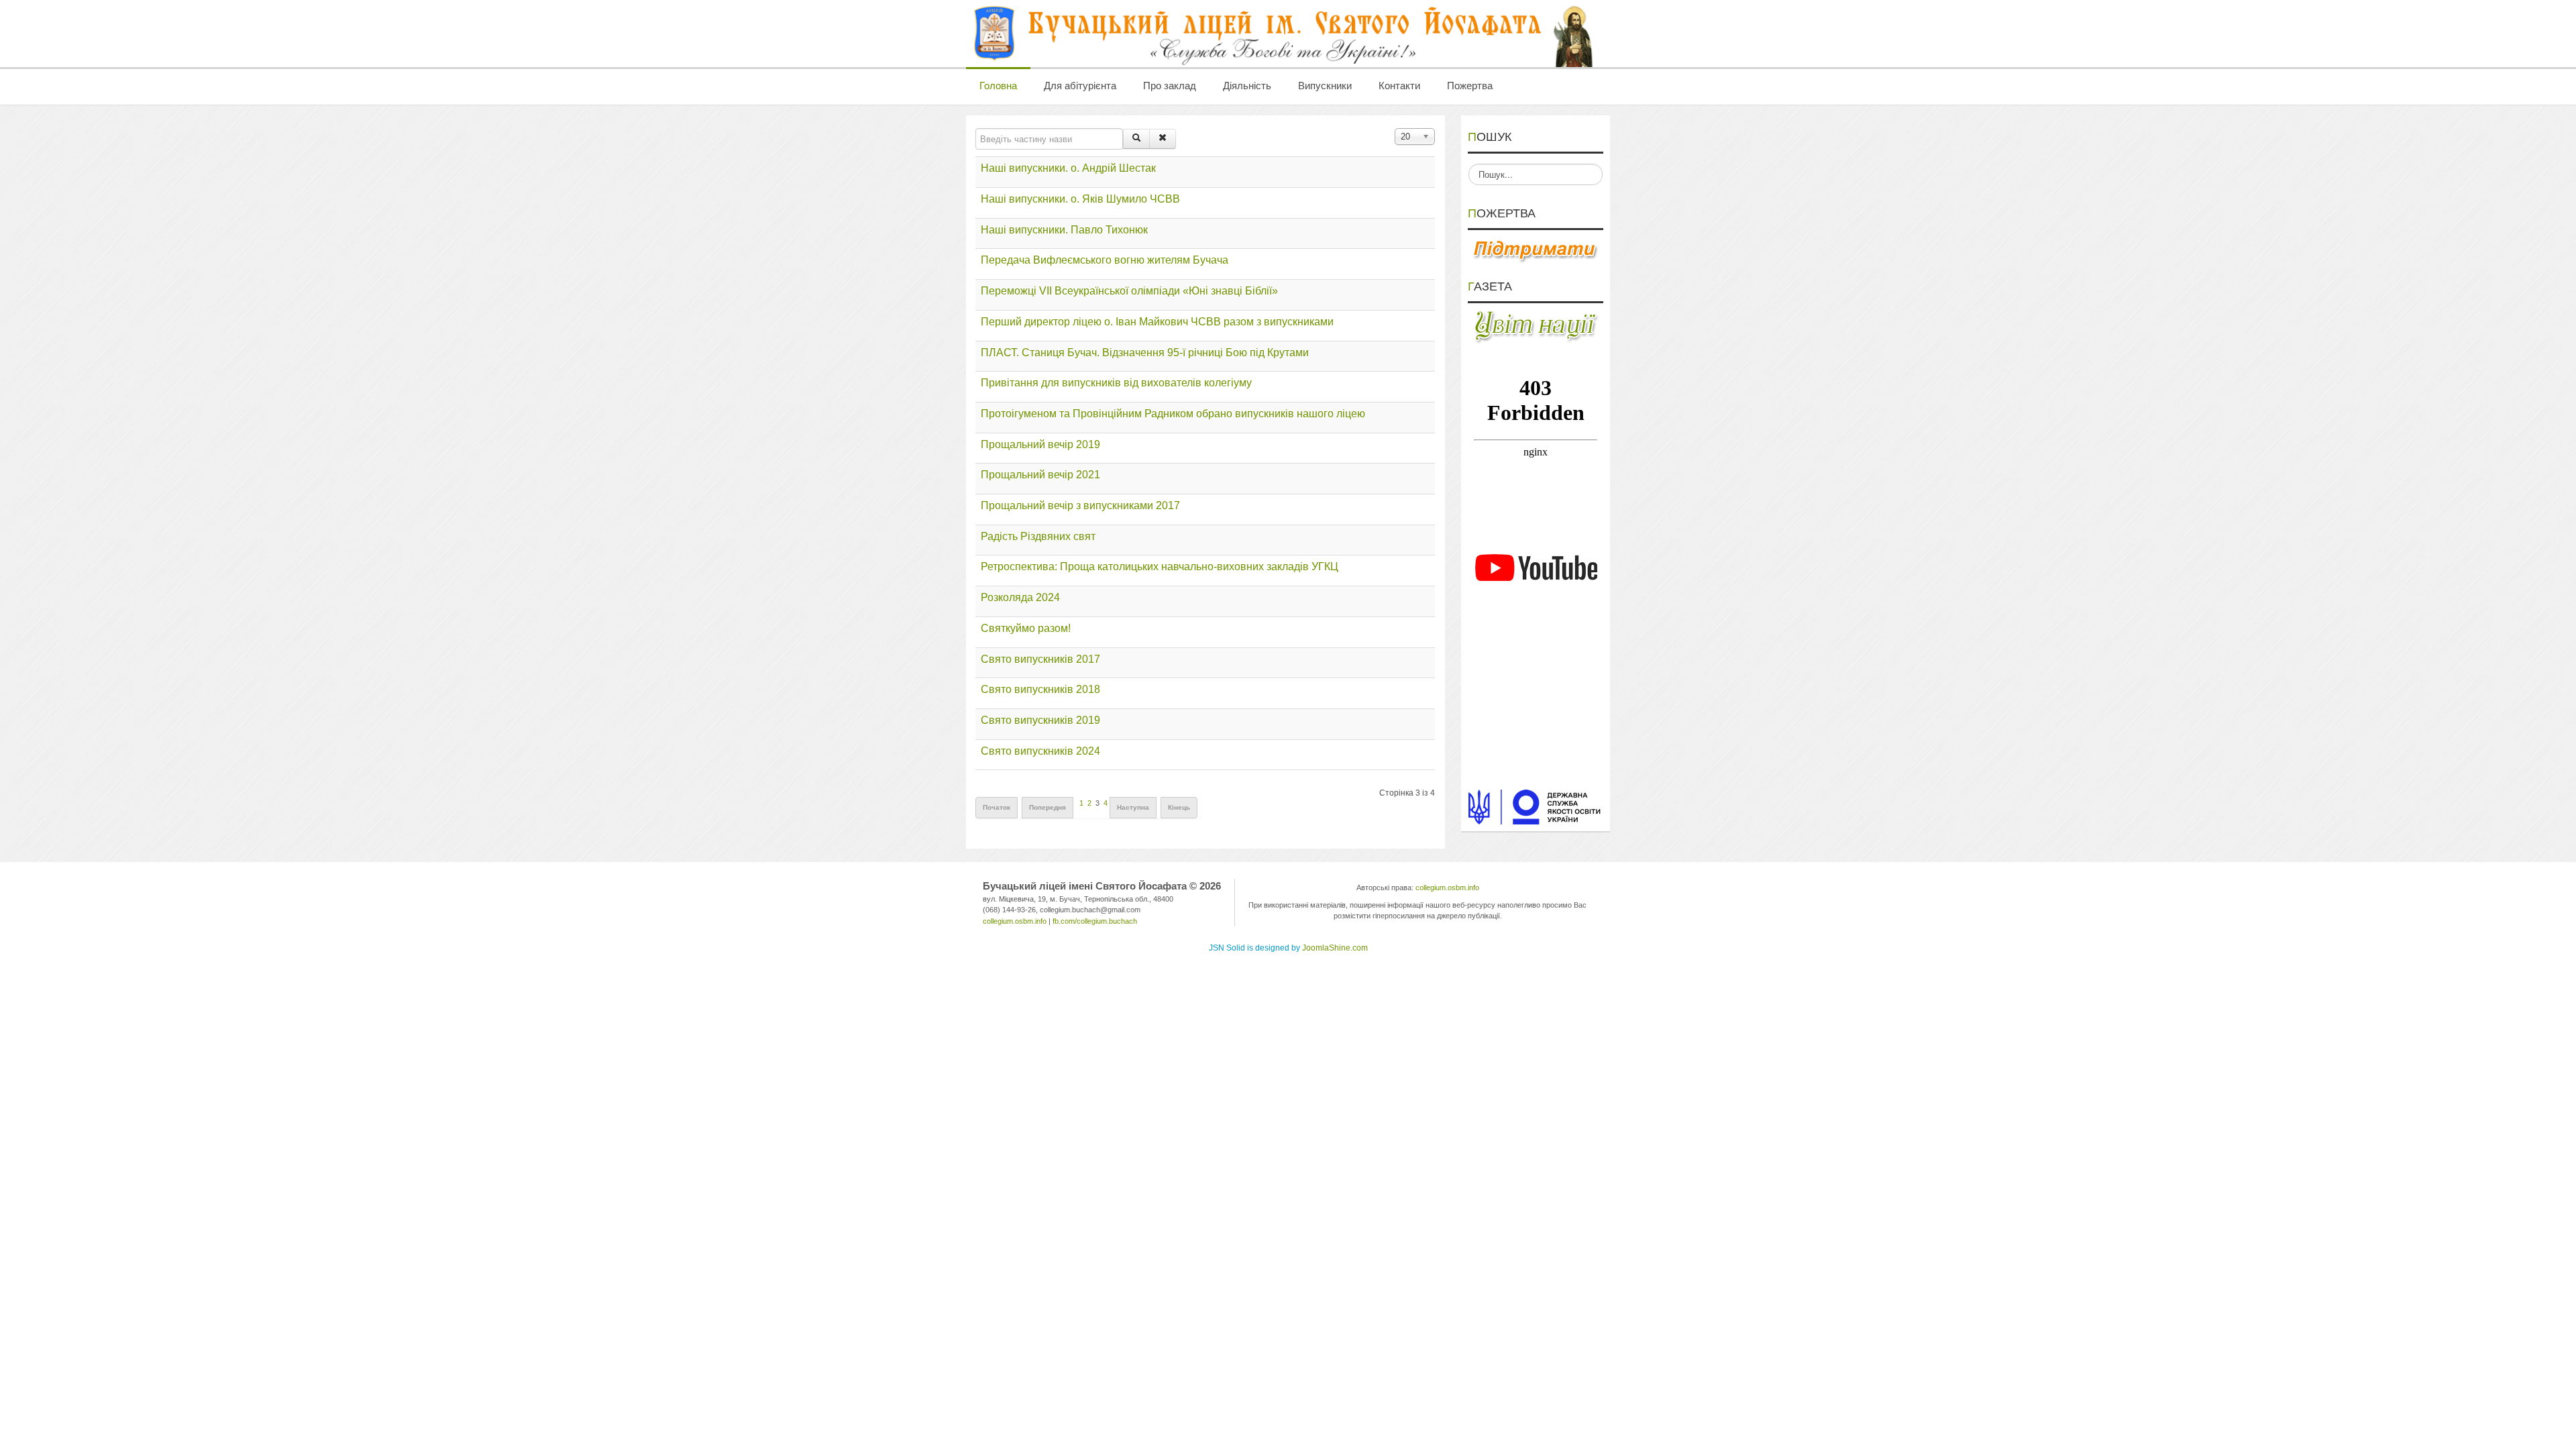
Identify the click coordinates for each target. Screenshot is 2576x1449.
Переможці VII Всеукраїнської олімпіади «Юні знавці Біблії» (1129, 291)
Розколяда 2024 (1020, 597)
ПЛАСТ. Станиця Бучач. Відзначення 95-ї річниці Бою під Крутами (1145, 353)
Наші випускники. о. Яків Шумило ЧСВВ (1080, 199)
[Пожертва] (1536, 250)
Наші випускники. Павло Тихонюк (1064, 230)
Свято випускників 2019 (1040, 720)
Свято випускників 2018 (1040, 689)
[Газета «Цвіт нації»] (1536, 326)
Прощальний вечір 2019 (1040, 444)
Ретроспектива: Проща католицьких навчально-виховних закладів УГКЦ (1160, 567)
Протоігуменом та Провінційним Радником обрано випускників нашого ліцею (1173, 414)
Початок (997, 807)
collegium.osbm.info (1015, 921)
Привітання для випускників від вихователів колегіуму (1116, 383)
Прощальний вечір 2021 (1040, 475)
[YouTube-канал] (1536, 568)
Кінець (1179, 807)
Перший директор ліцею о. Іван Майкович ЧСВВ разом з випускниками (1157, 322)
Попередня (1048, 807)
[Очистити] (1163, 139)
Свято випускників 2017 (1040, 659)
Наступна (1133, 807)
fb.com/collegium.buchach (1095, 921)
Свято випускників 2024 (1040, 751)
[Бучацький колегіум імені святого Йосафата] (1285, 34)
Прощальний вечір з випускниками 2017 (1080, 505)
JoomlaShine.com (1335, 948)
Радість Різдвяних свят (1038, 536)
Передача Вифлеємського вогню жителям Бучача (1105, 260)
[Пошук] (1136, 139)
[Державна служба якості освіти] (1536, 806)
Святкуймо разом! (1026, 628)
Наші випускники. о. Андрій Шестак (1068, 168)
